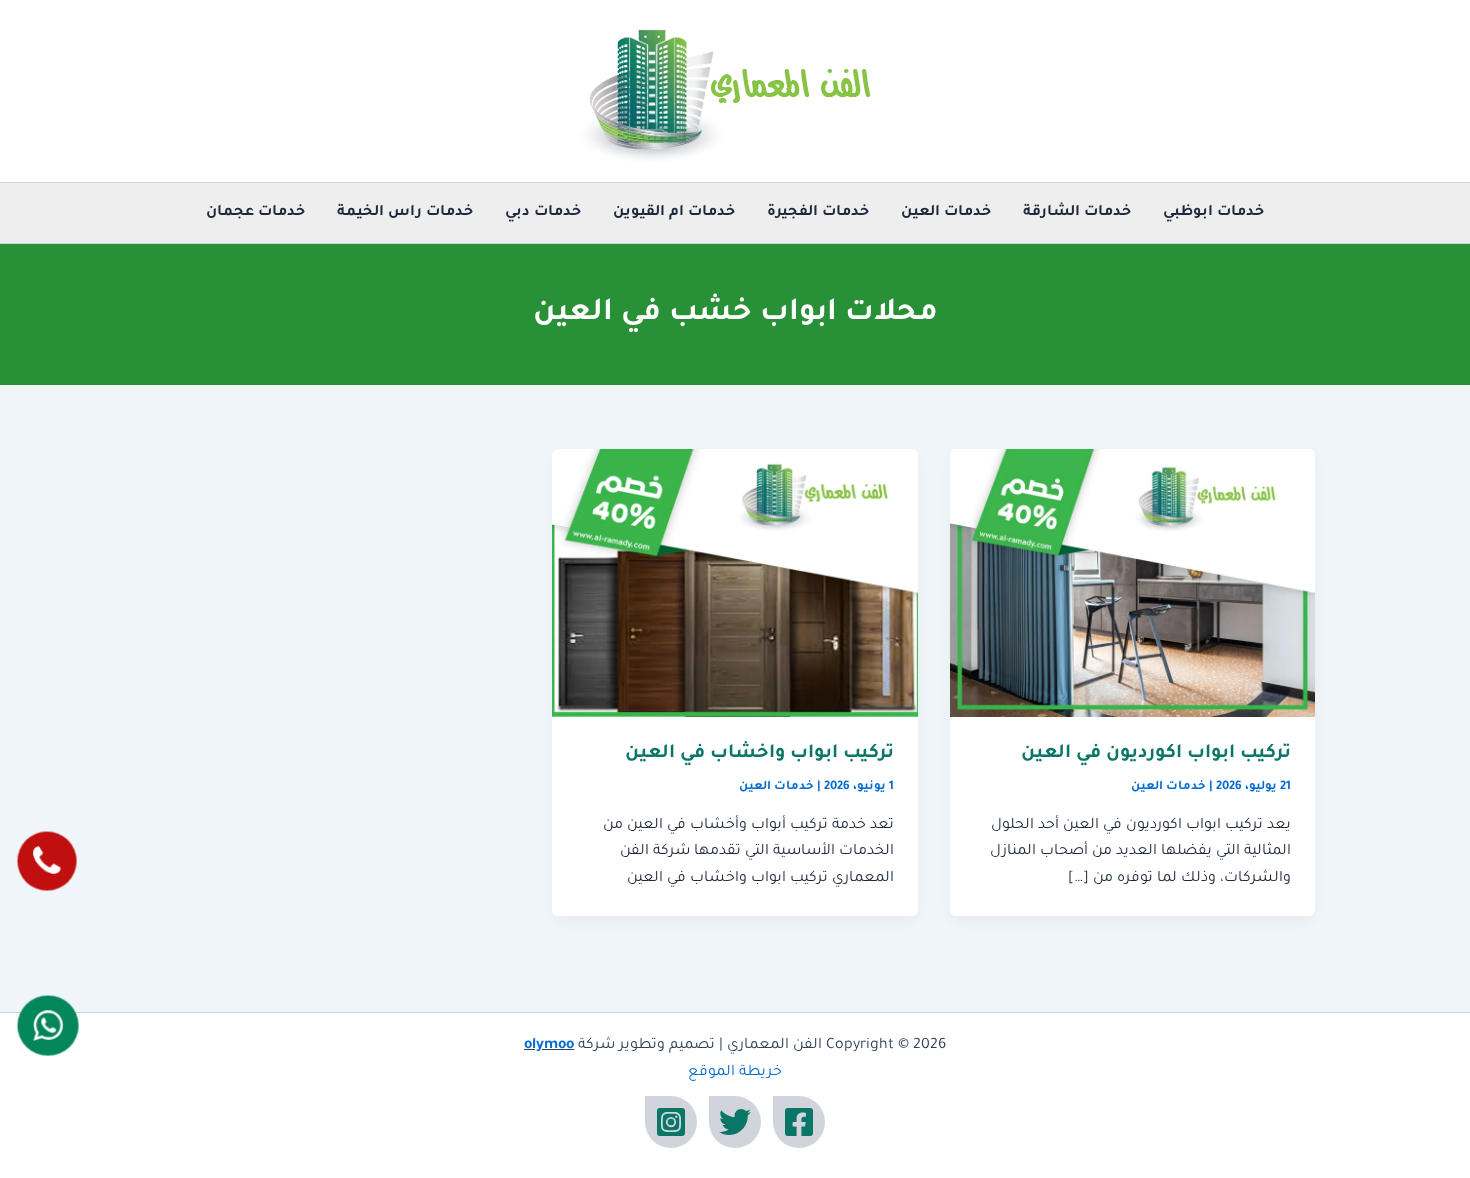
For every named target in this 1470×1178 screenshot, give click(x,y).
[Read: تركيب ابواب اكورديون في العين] (1132, 584)
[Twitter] (735, 1122)
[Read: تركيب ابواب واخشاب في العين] (734, 584)
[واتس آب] (47, 1026)
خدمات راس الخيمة (405, 213)
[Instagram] (671, 1122)
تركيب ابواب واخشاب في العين (759, 754)
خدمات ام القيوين (674, 213)
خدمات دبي (543, 213)
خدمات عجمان (255, 213)
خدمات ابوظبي (1213, 213)
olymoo (549, 1046)
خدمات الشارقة (1077, 213)
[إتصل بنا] (46, 861)
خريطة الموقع (735, 1073)
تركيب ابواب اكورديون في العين (1156, 754)
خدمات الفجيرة (818, 213)
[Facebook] (799, 1122)
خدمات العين (946, 213)
